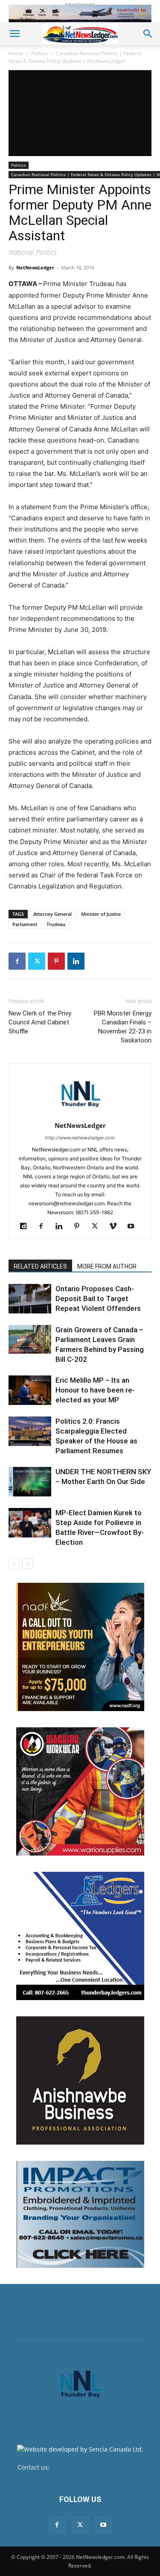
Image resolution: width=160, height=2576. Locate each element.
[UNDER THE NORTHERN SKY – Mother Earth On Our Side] (30, 1482)
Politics (39, 53)
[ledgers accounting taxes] (80, 1936)
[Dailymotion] (26, 1227)
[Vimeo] (116, 1227)
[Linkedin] (76, 961)
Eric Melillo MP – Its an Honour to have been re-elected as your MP (95, 1390)
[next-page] (28, 1564)
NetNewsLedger (35, 267)
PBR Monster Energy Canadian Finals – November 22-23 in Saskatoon (123, 1027)
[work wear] (80, 1791)
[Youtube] (134, 1227)
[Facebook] (17, 961)
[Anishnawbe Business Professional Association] (80, 2080)
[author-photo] (80, 1114)
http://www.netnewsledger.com (80, 1138)
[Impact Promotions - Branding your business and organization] (80, 2214)
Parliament (25, 924)
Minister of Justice (101, 914)
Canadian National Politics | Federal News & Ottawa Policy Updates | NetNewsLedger (75, 57)
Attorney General (52, 914)
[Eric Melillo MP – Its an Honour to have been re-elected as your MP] (30, 1390)
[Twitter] (37, 961)
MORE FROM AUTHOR (107, 1266)
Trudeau (56, 924)
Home (16, 53)
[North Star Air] (80, 13)
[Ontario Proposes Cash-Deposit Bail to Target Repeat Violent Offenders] (30, 1299)
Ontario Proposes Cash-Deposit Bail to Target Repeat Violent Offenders (98, 1298)
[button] (15, 34)
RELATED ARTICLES (40, 1266)
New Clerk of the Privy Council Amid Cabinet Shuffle (40, 1022)
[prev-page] (14, 1564)
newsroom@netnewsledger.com (97, 2467)
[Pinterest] (56, 961)
